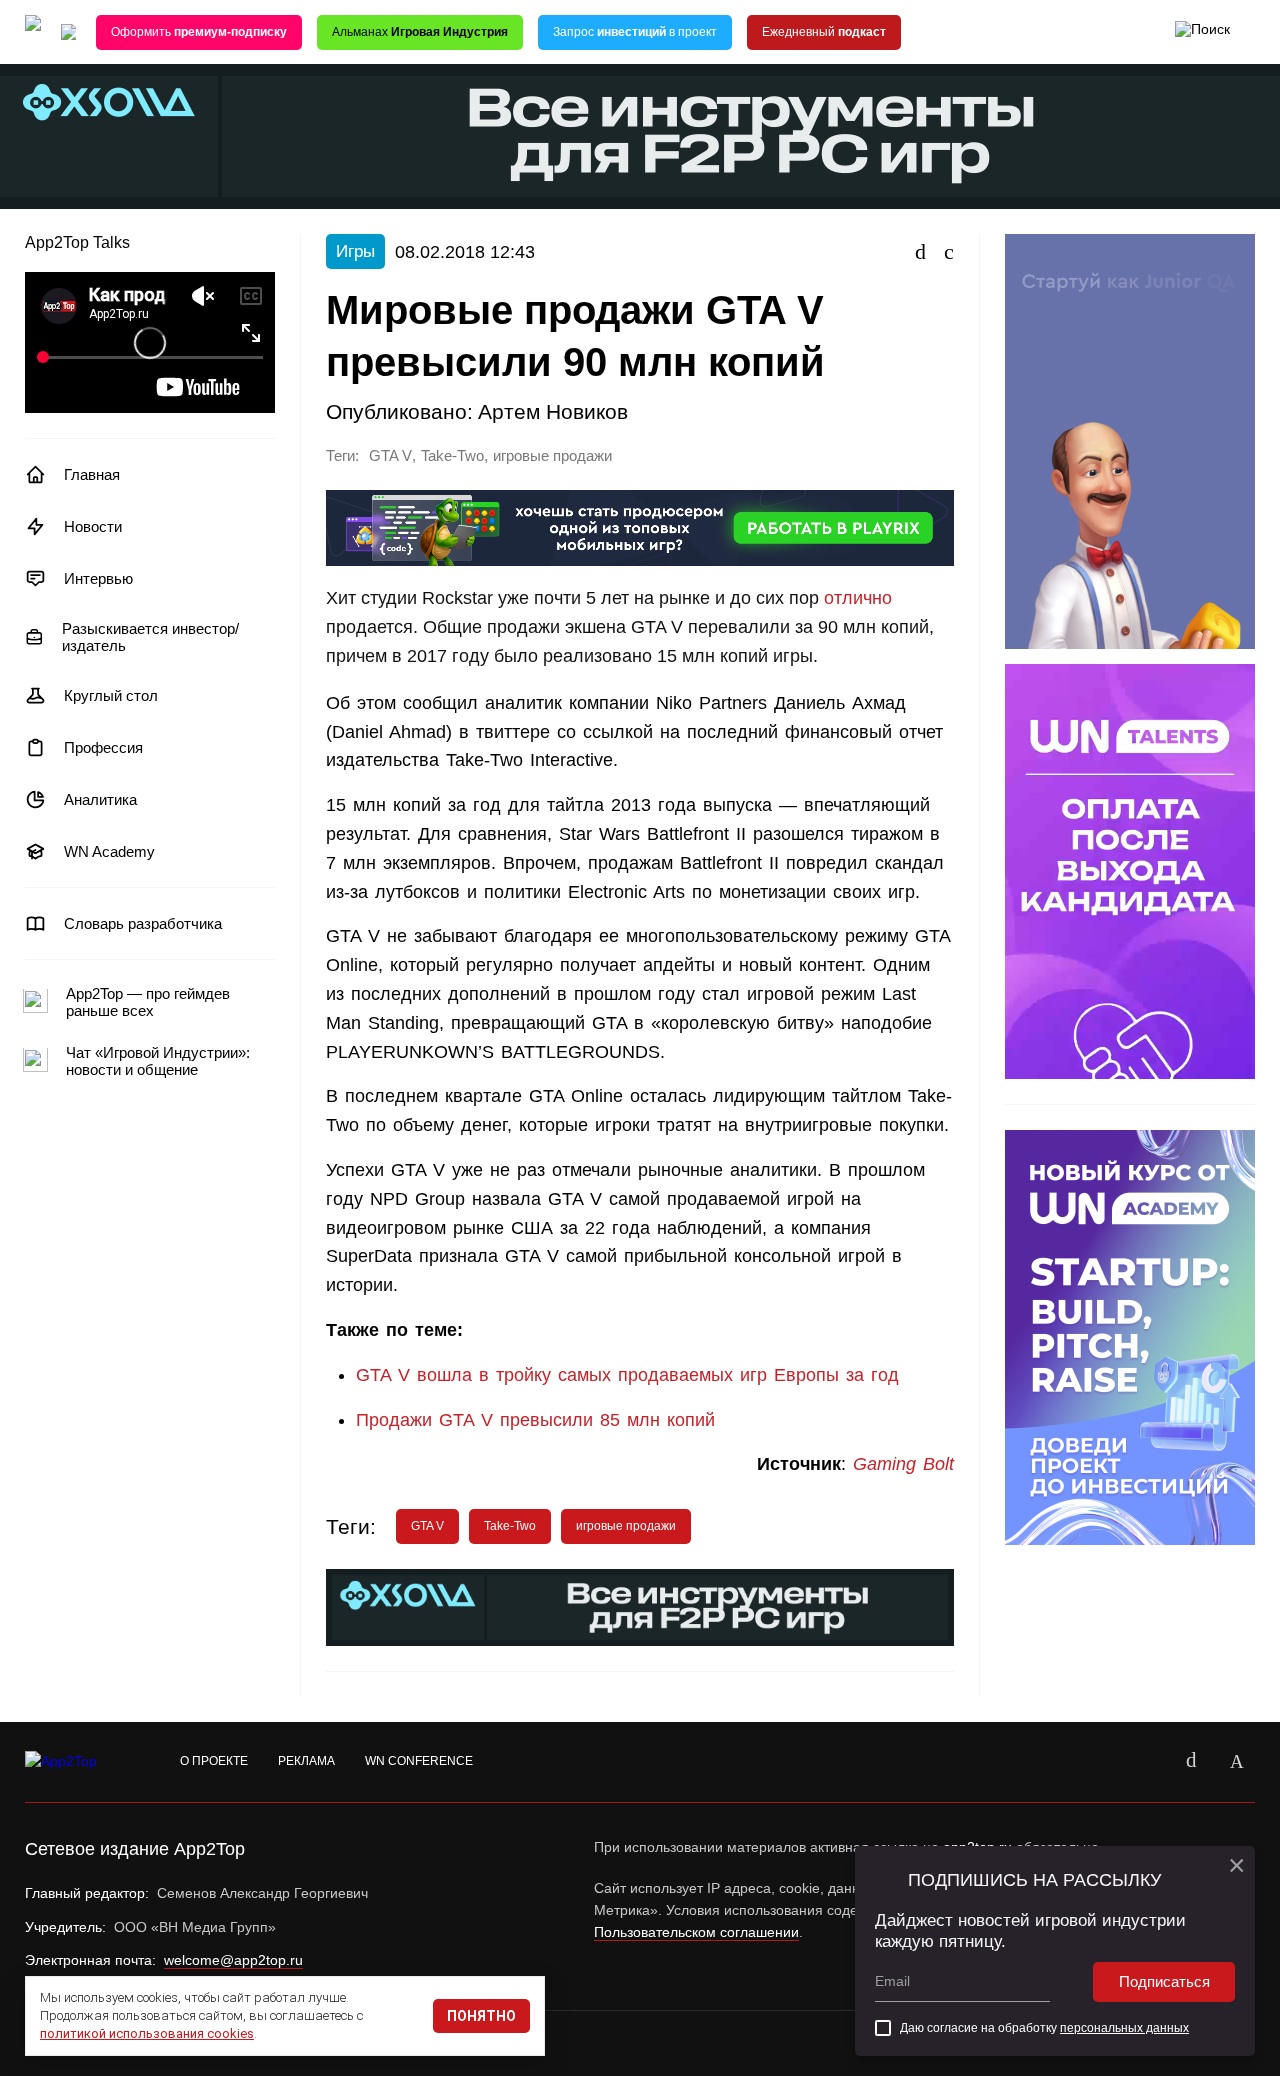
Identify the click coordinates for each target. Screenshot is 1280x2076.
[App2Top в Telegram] (1237, 1762)
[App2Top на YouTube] (1145, 1762)
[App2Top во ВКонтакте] (1191, 1762)
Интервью (98, 578)
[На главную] (33, 32)
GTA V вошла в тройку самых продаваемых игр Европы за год (627, 1375)
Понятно (481, 2016)
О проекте (214, 1761)
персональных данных (1124, 2028)
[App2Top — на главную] (80, 1762)
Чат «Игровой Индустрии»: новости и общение (158, 1061)
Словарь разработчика (143, 923)
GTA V (390, 456)
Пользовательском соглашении (696, 1932)
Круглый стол (111, 695)
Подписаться (1164, 1981)
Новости (93, 526)
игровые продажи (552, 456)
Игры (355, 251)
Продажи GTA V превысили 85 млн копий (535, 1420)
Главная (92, 474)
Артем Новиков (553, 411)
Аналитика (100, 799)
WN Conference (419, 1761)
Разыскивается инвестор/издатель (150, 637)
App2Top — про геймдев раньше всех (148, 1002)
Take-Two (452, 456)
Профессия (103, 747)
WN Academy (109, 851)
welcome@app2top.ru (233, 1960)
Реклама (306, 1761)
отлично (858, 598)
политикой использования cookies (147, 2033)
